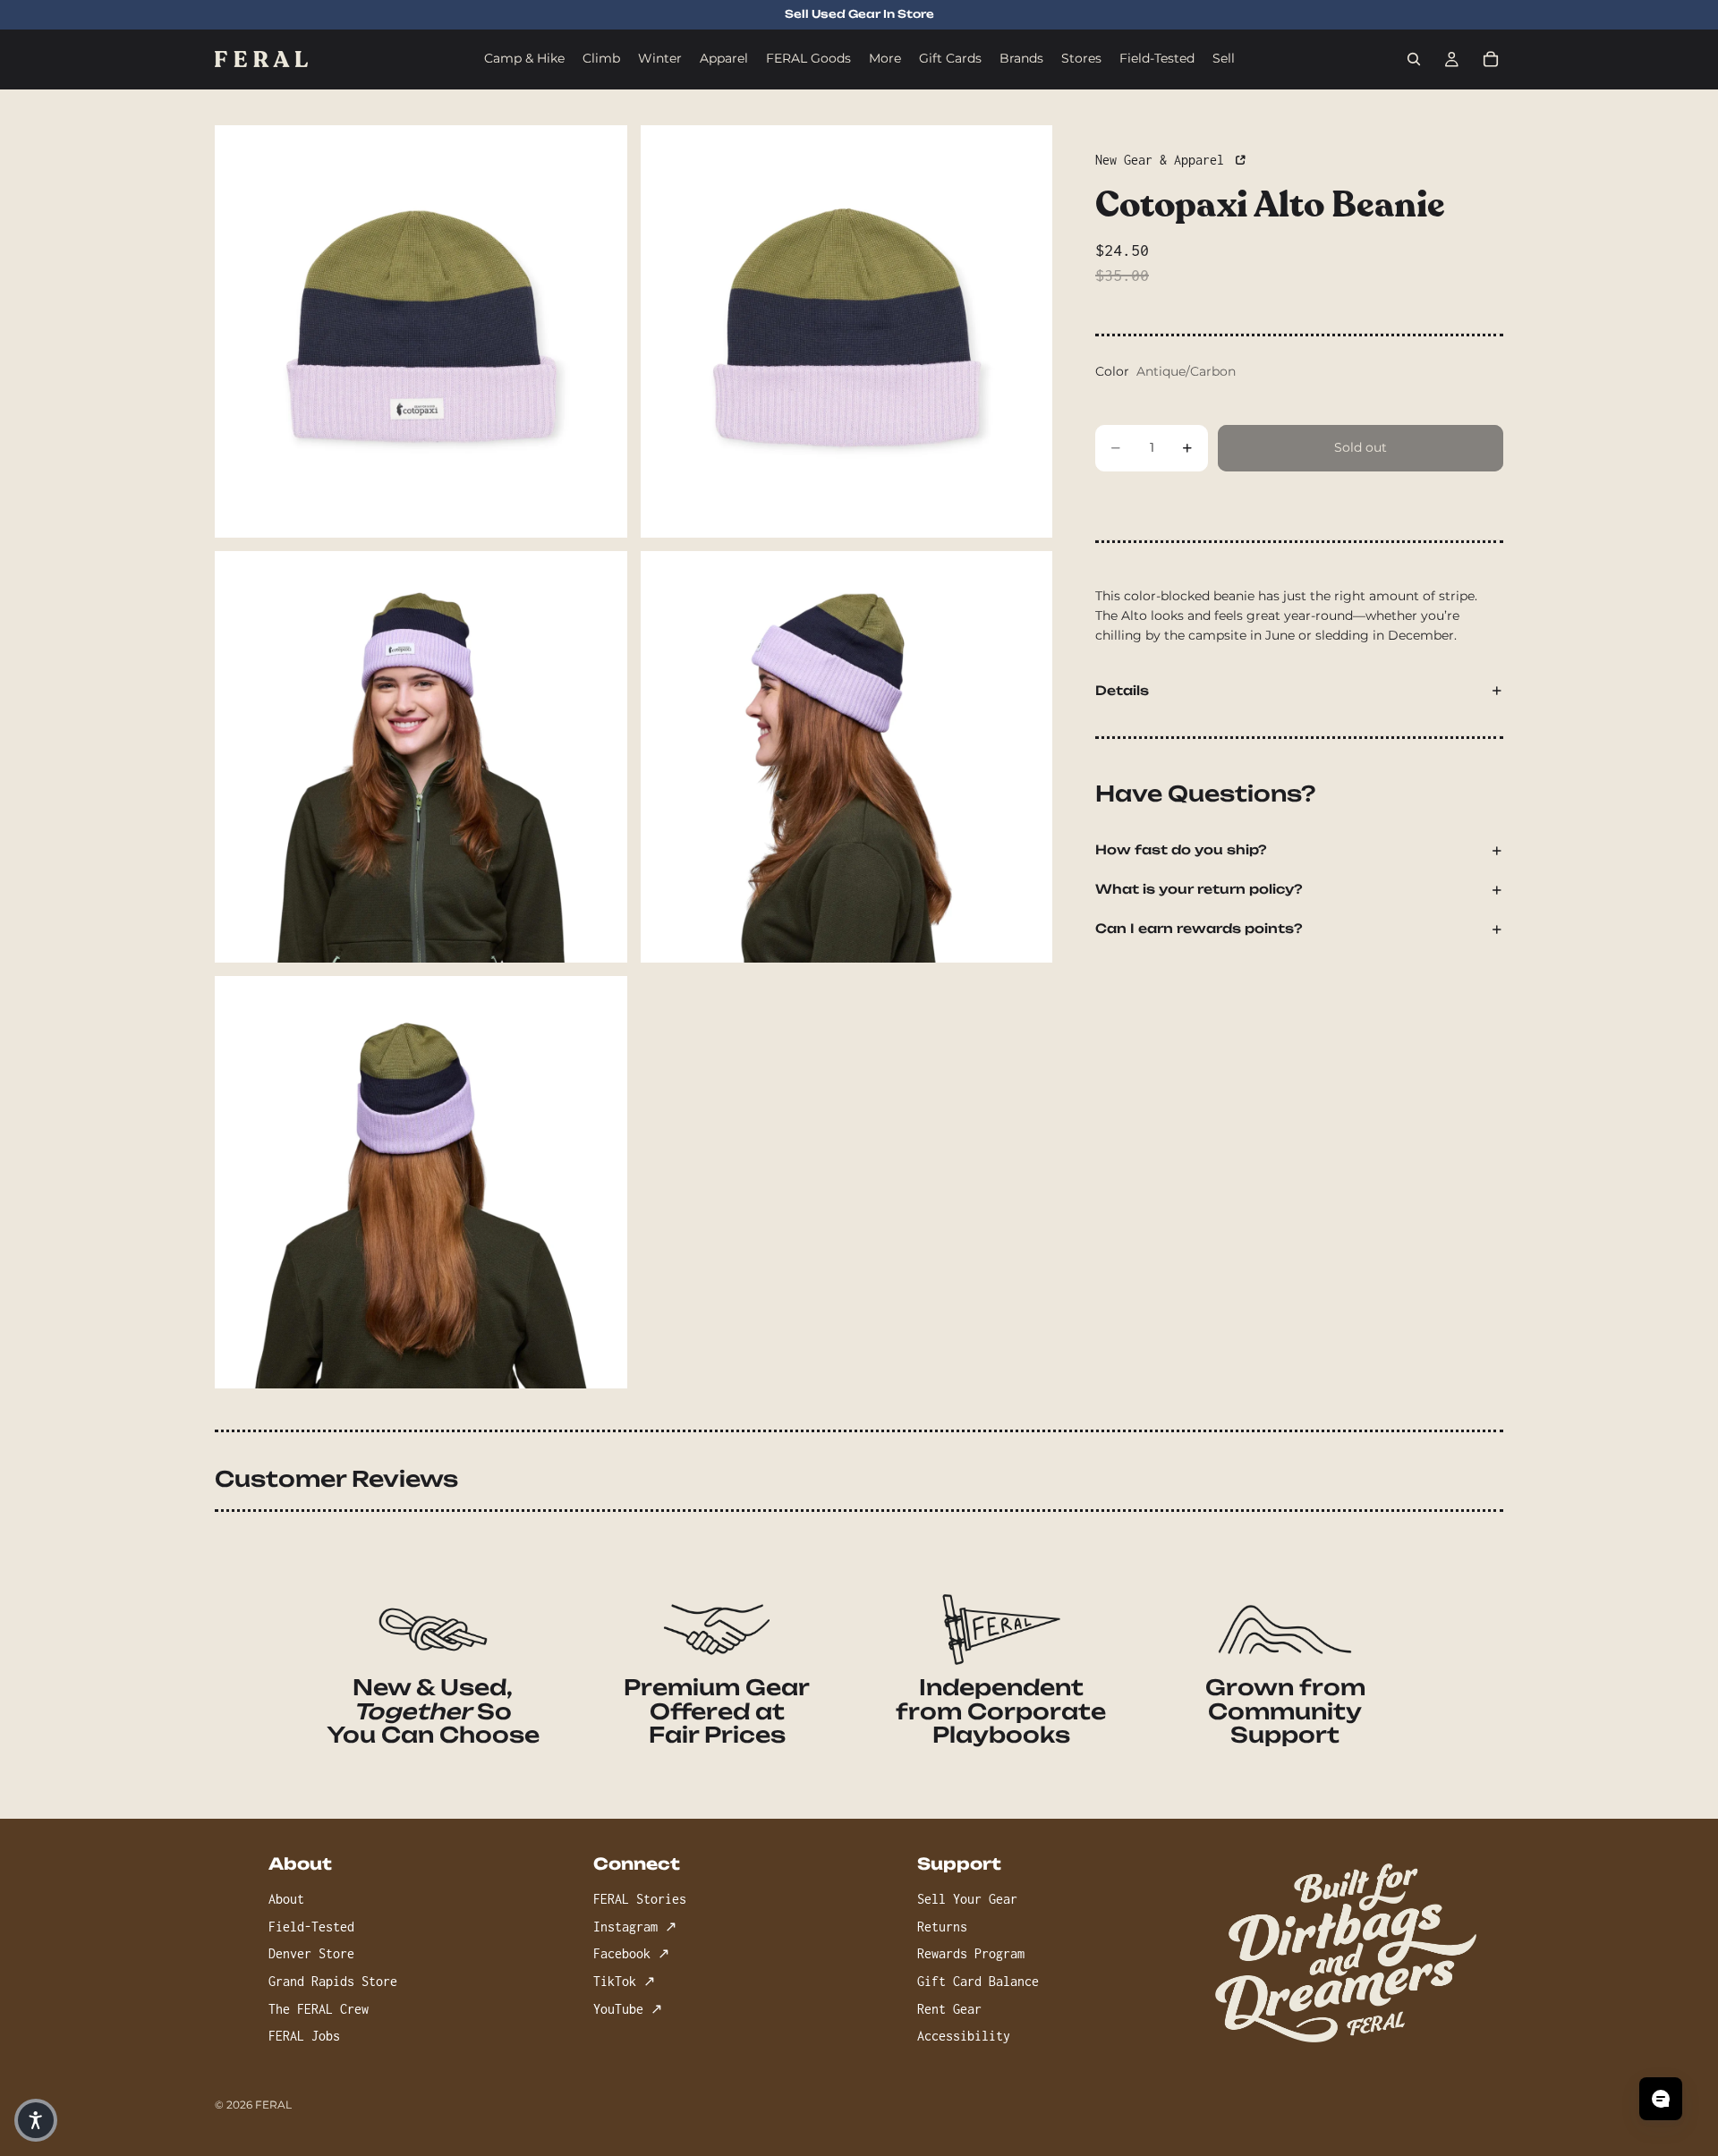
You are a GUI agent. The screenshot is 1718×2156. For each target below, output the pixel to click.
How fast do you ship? (1181, 850)
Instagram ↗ (635, 1926)
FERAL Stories (640, 1899)
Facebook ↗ (631, 1953)
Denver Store (311, 1953)
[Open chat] (1661, 2099)
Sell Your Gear (967, 1899)
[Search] (1414, 59)
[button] (36, 2120)
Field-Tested (311, 1926)
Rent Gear (949, 2008)
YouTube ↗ (628, 2008)
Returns (942, 1926)
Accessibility (964, 2036)
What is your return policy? (1199, 890)
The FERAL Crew (319, 2008)
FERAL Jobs (304, 2036)
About (286, 1899)
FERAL (273, 2105)
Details (1122, 690)
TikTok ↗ (624, 1981)
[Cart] (1491, 59)
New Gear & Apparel (1163, 160)
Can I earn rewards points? (1199, 929)
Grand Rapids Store (333, 1981)
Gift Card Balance (978, 1981)
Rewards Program (971, 1953)
